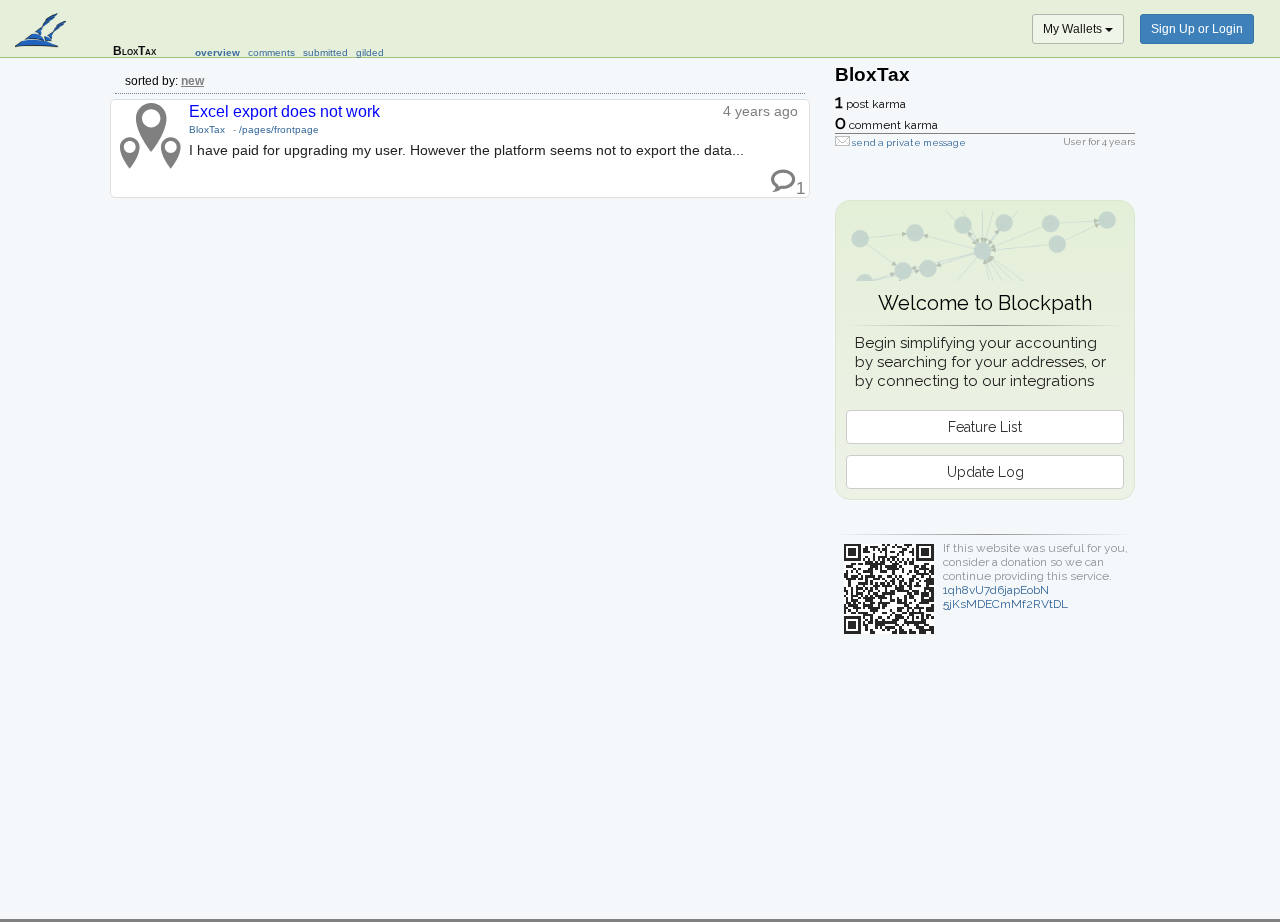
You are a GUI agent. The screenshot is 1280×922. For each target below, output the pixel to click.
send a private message (909, 142)
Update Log (985, 472)
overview (217, 52)
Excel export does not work (284, 111)
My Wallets (1074, 29)
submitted (325, 52)
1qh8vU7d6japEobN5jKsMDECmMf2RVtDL (1005, 597)
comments (271, 52)
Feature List (985, 427)
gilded (370, 52)
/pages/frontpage (279, 129)
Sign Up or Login (1197, 29)
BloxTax (207, 129)
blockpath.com (42, 32)
